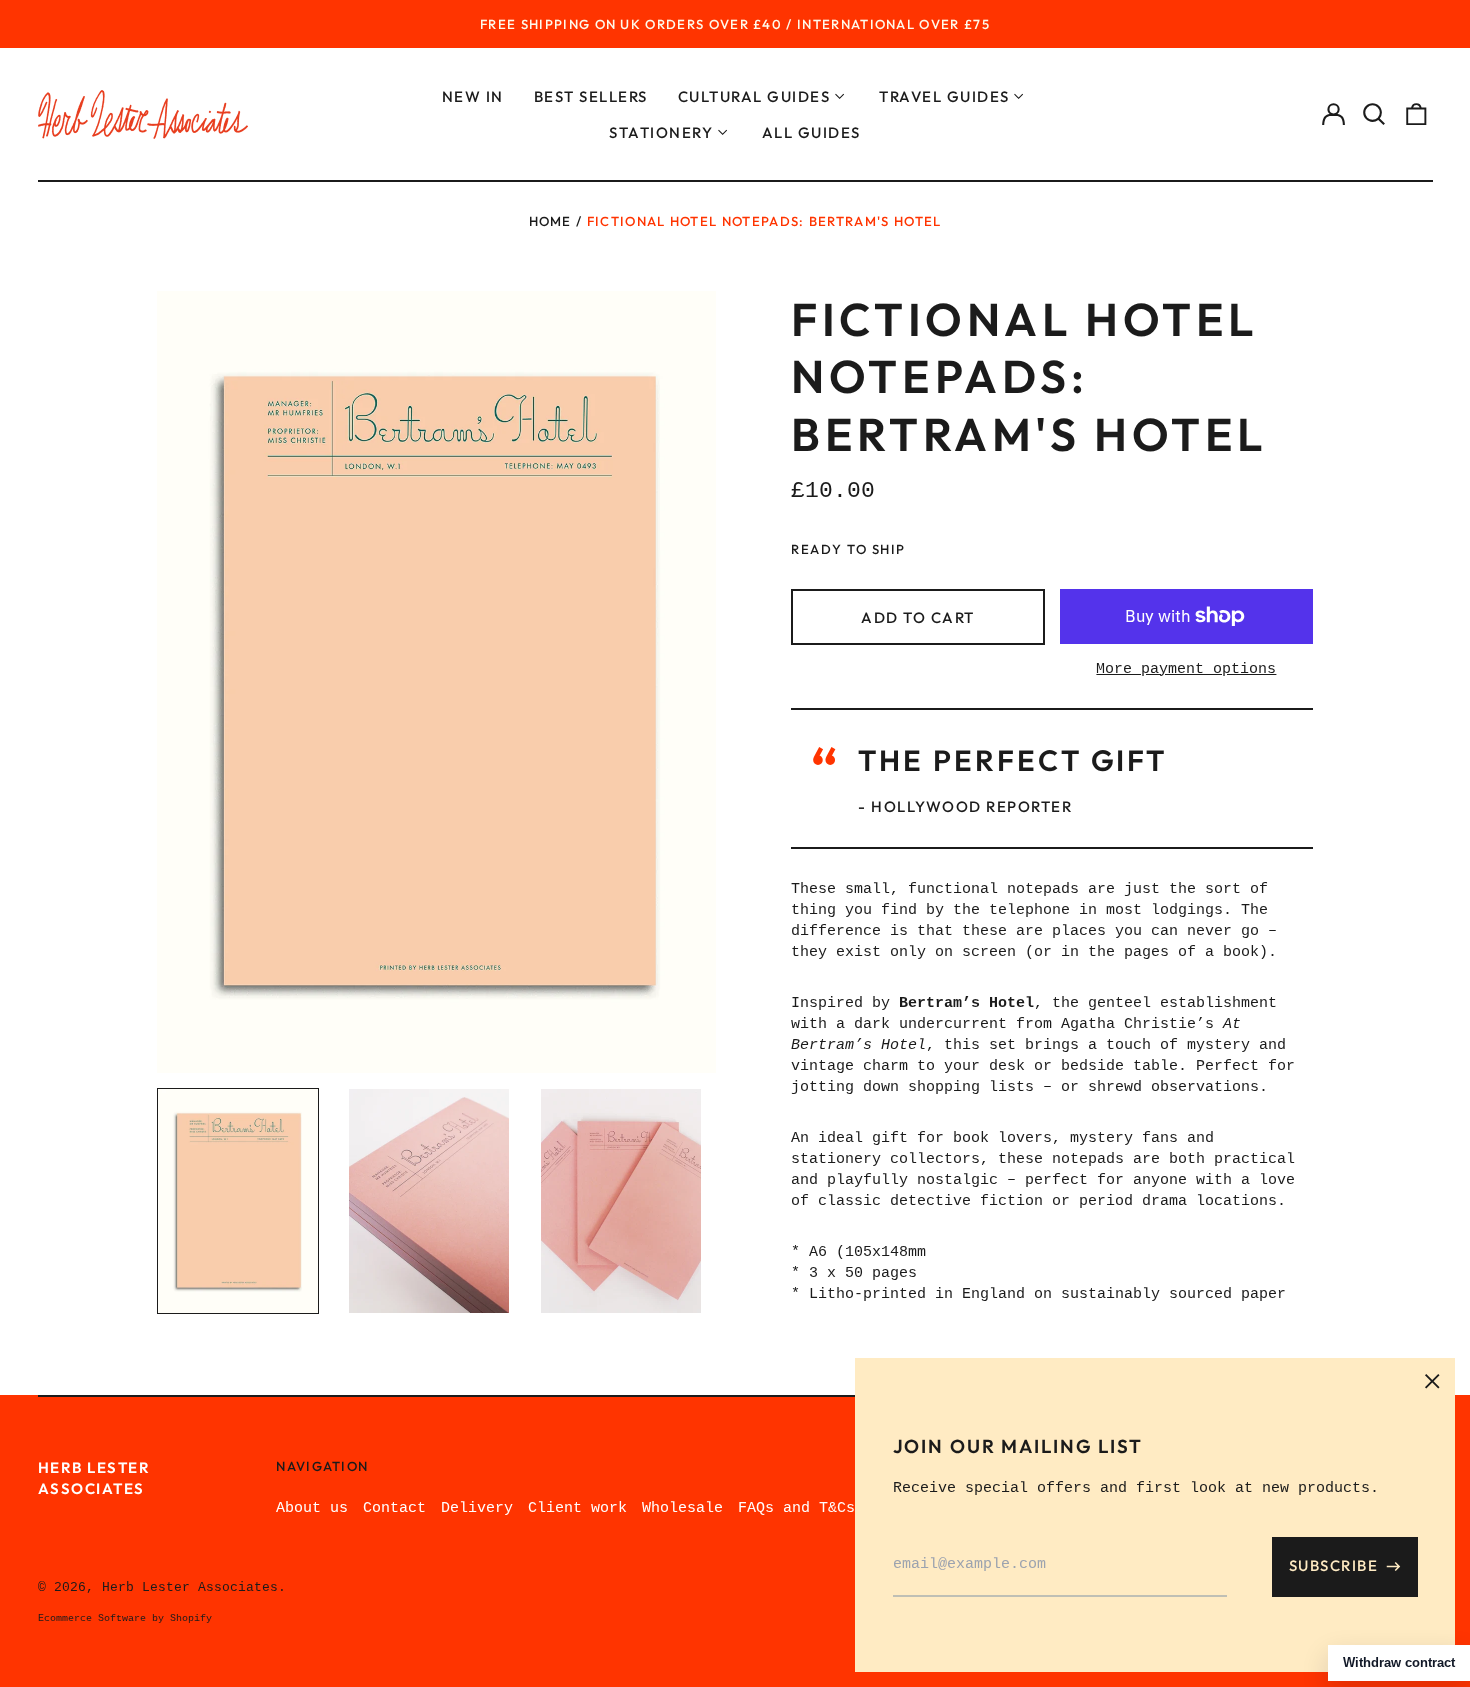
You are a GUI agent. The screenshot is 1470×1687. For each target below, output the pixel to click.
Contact (394, 1508)
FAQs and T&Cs (796, 1508)
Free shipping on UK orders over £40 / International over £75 (735, 24)
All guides (811, 132)
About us (312, 1508)
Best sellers (591, 96)
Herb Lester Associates (190, 1587)
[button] (1375, 115)
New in (473, 96)
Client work (577, 1508)
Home (550, 221)
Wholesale (682, 1508)
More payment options (1186, 669)
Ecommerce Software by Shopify (125, 1618)
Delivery (477, 1508)
